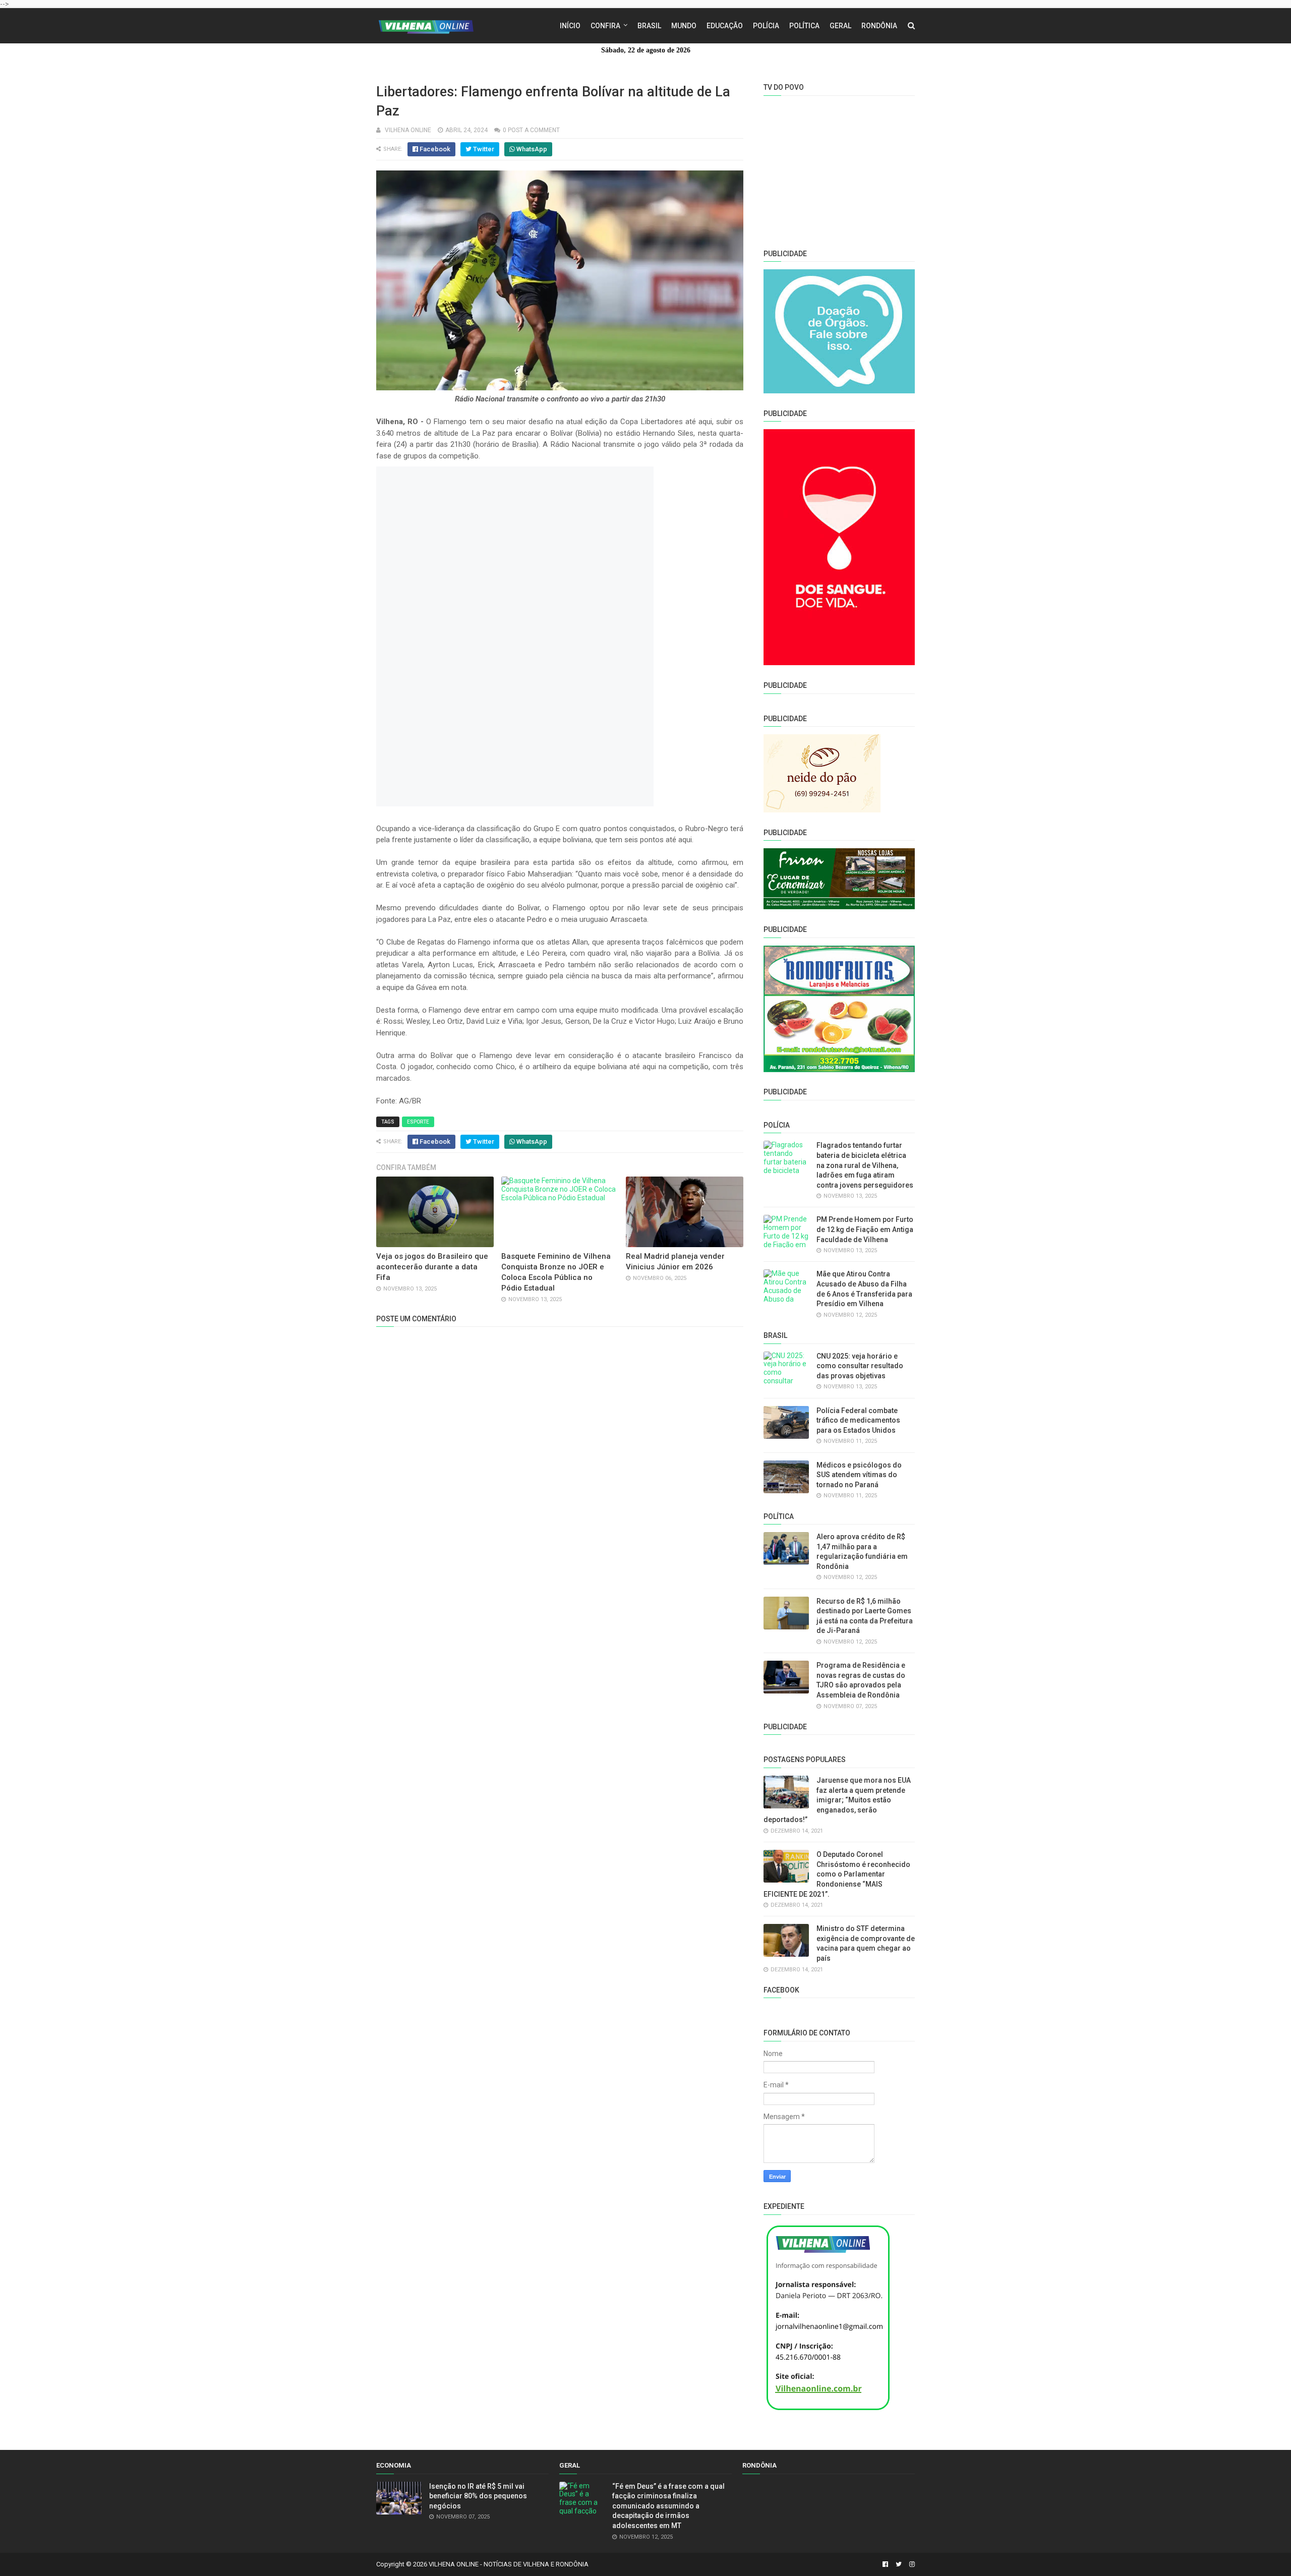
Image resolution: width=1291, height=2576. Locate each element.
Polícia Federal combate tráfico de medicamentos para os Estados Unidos (858, 1420)
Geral (840, 26)
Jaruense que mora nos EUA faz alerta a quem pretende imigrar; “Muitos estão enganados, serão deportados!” (837, 1800)
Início (570, 26)
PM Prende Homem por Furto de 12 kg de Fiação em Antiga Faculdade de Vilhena (865, 1229)
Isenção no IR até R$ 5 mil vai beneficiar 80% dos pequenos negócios (478, 2496)
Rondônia (879, 26)
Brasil (649, 26)
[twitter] (899, 2564)
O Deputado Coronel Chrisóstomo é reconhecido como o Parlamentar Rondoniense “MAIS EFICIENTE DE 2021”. (837, 1874)
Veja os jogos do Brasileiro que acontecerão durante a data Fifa (432, 1267)
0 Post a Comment (531, 130)
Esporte (418, 1122)
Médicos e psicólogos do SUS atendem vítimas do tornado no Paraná (859, 1475)
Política (804, 26)
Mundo (684, 26)
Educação (725, 26)
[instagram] (911, 2564)
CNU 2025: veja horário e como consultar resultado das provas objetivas (860, 1366)
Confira (605, 26)
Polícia (766, 26)
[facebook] (885, 2564)
